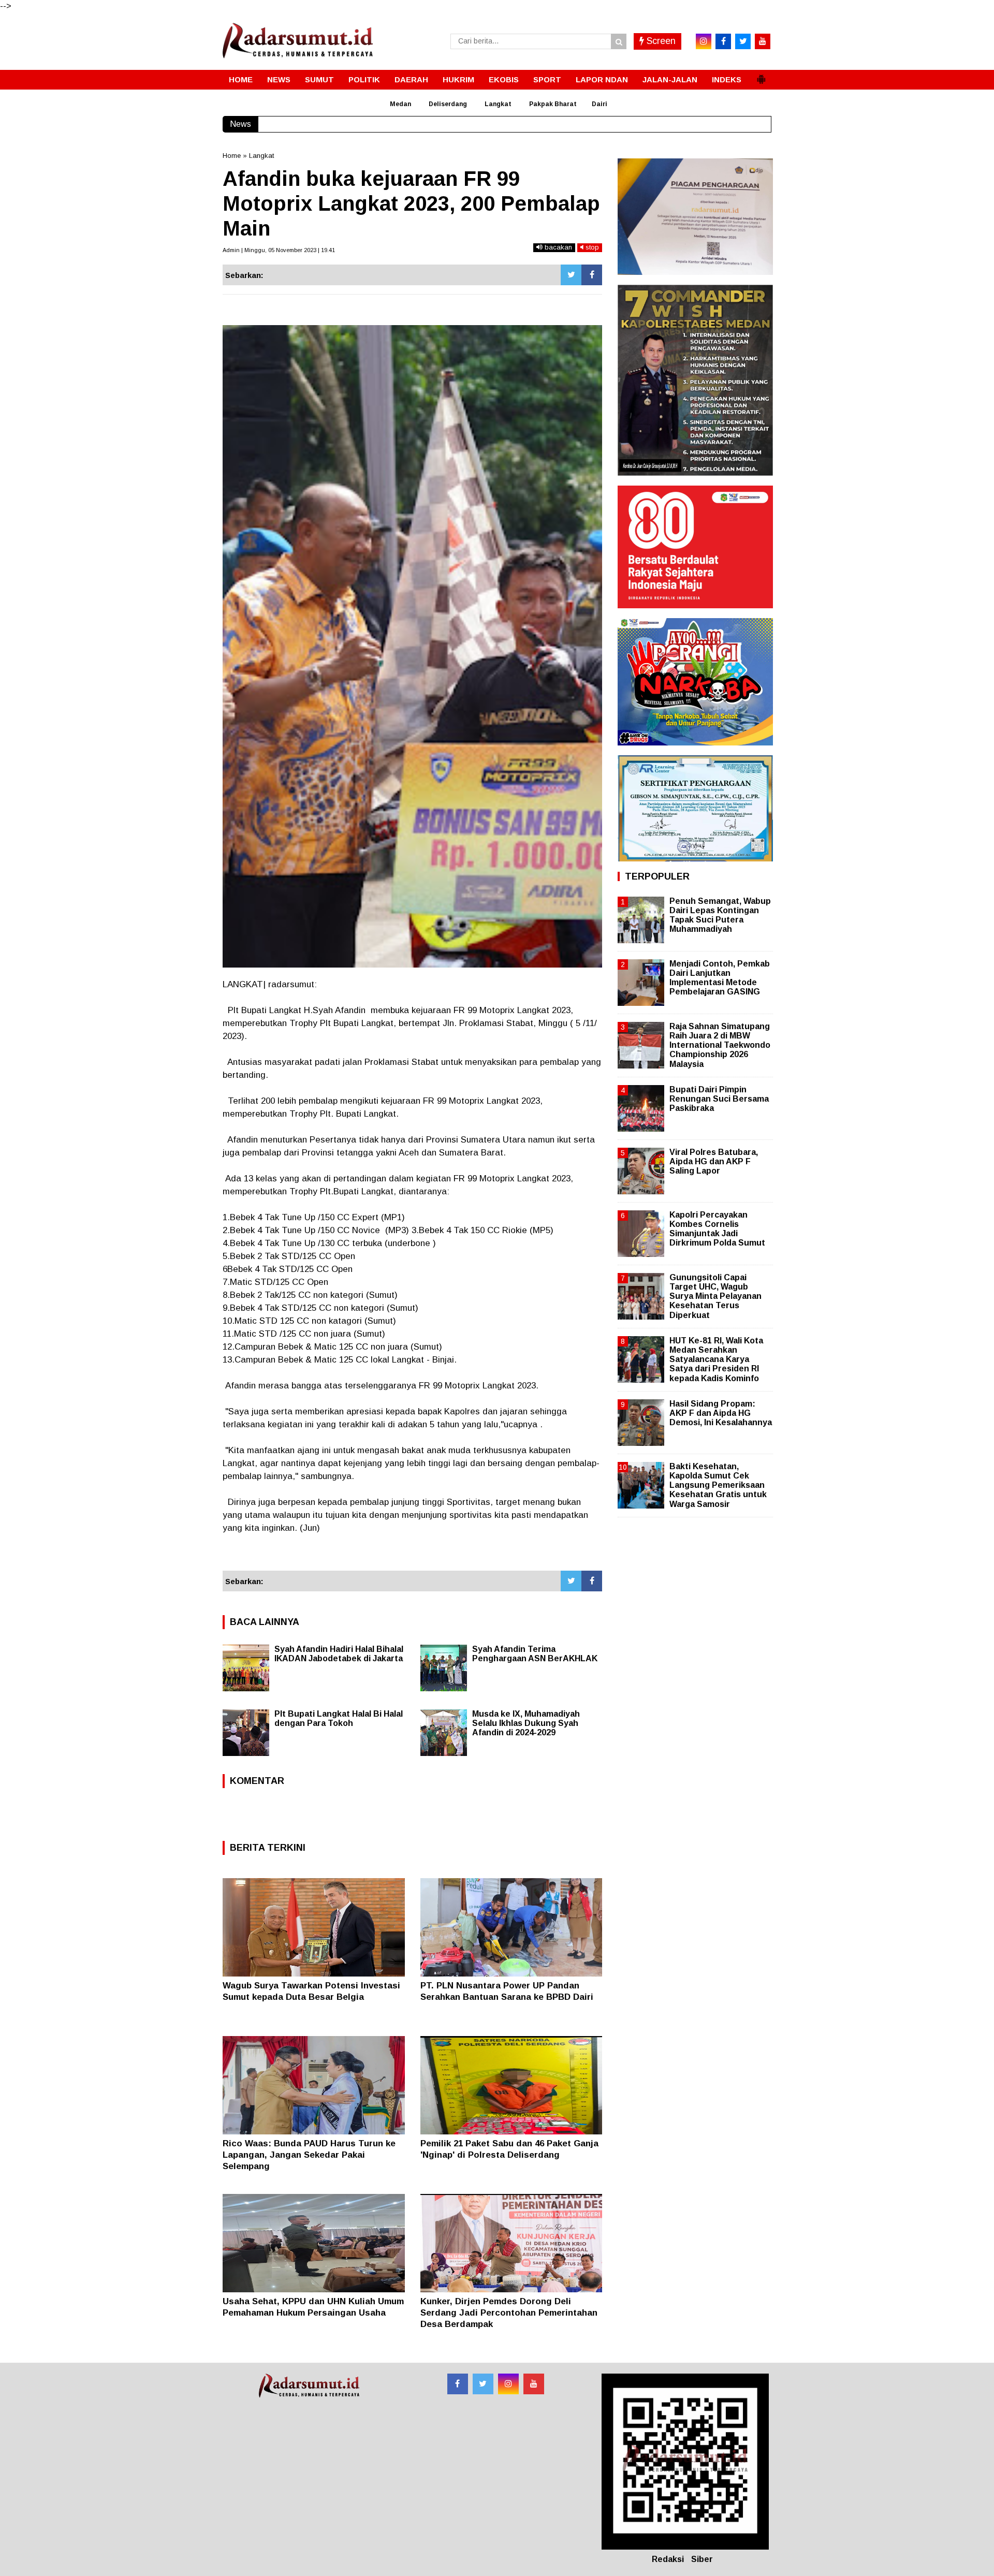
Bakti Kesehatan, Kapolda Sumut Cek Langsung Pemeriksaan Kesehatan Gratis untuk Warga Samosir (718, 1485)
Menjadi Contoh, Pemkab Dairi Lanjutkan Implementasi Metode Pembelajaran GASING (720, 978)
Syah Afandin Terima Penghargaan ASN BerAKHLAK (535, 1654)
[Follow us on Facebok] (458, 2384)
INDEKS (727, 79)
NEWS (279, 79)
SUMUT (319, 79)
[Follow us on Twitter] (483, 2384)
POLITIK (364, 79)
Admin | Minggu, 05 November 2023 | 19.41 (279, 250)
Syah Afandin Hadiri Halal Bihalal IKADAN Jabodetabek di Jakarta (339, 1654)
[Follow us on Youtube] (534, 2384)
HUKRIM (458, 79)
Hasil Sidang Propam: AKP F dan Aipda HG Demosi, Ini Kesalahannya (721, 1413)
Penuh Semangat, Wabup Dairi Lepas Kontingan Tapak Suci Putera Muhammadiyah (720, 915)
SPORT (547, 79)
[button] (761, 75)
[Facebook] (592, 275)
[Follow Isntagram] (508, 2384)
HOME (241, 79)
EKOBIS (504, 79)
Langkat (498, 104)
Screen (660, 41)
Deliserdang (448, 104)
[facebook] (723, 41)
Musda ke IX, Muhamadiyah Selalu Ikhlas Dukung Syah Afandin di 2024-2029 (526, 1723)
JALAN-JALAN (670, 79)
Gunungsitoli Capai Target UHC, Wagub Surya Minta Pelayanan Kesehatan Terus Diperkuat (715, 1296)
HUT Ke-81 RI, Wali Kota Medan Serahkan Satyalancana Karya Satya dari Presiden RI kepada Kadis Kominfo (716, 1359)
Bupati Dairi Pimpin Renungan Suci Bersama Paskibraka (719, 1099)
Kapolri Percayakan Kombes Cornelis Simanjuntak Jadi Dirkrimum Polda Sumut (717, 1229)
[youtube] (763, 41)
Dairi (600, 104)
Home (232, 156)
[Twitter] (571, 275)
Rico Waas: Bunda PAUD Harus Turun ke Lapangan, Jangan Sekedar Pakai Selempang (309, 2155)
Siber (702, 2559)
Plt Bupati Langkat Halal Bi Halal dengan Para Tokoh (339, 1718)
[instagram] (704, 41)
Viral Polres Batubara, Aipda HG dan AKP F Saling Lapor (714, 1161)
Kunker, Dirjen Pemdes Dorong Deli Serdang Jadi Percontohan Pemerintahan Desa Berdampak (509, 2313)
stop (591, 247)
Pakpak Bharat (553, 104)
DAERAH (411, 79)
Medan (400, 104)
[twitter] (743, 41)
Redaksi (668, 2559)
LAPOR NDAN (602, 79)
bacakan (557, 247)
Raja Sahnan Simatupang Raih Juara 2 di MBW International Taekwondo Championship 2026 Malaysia (720, 1045)
